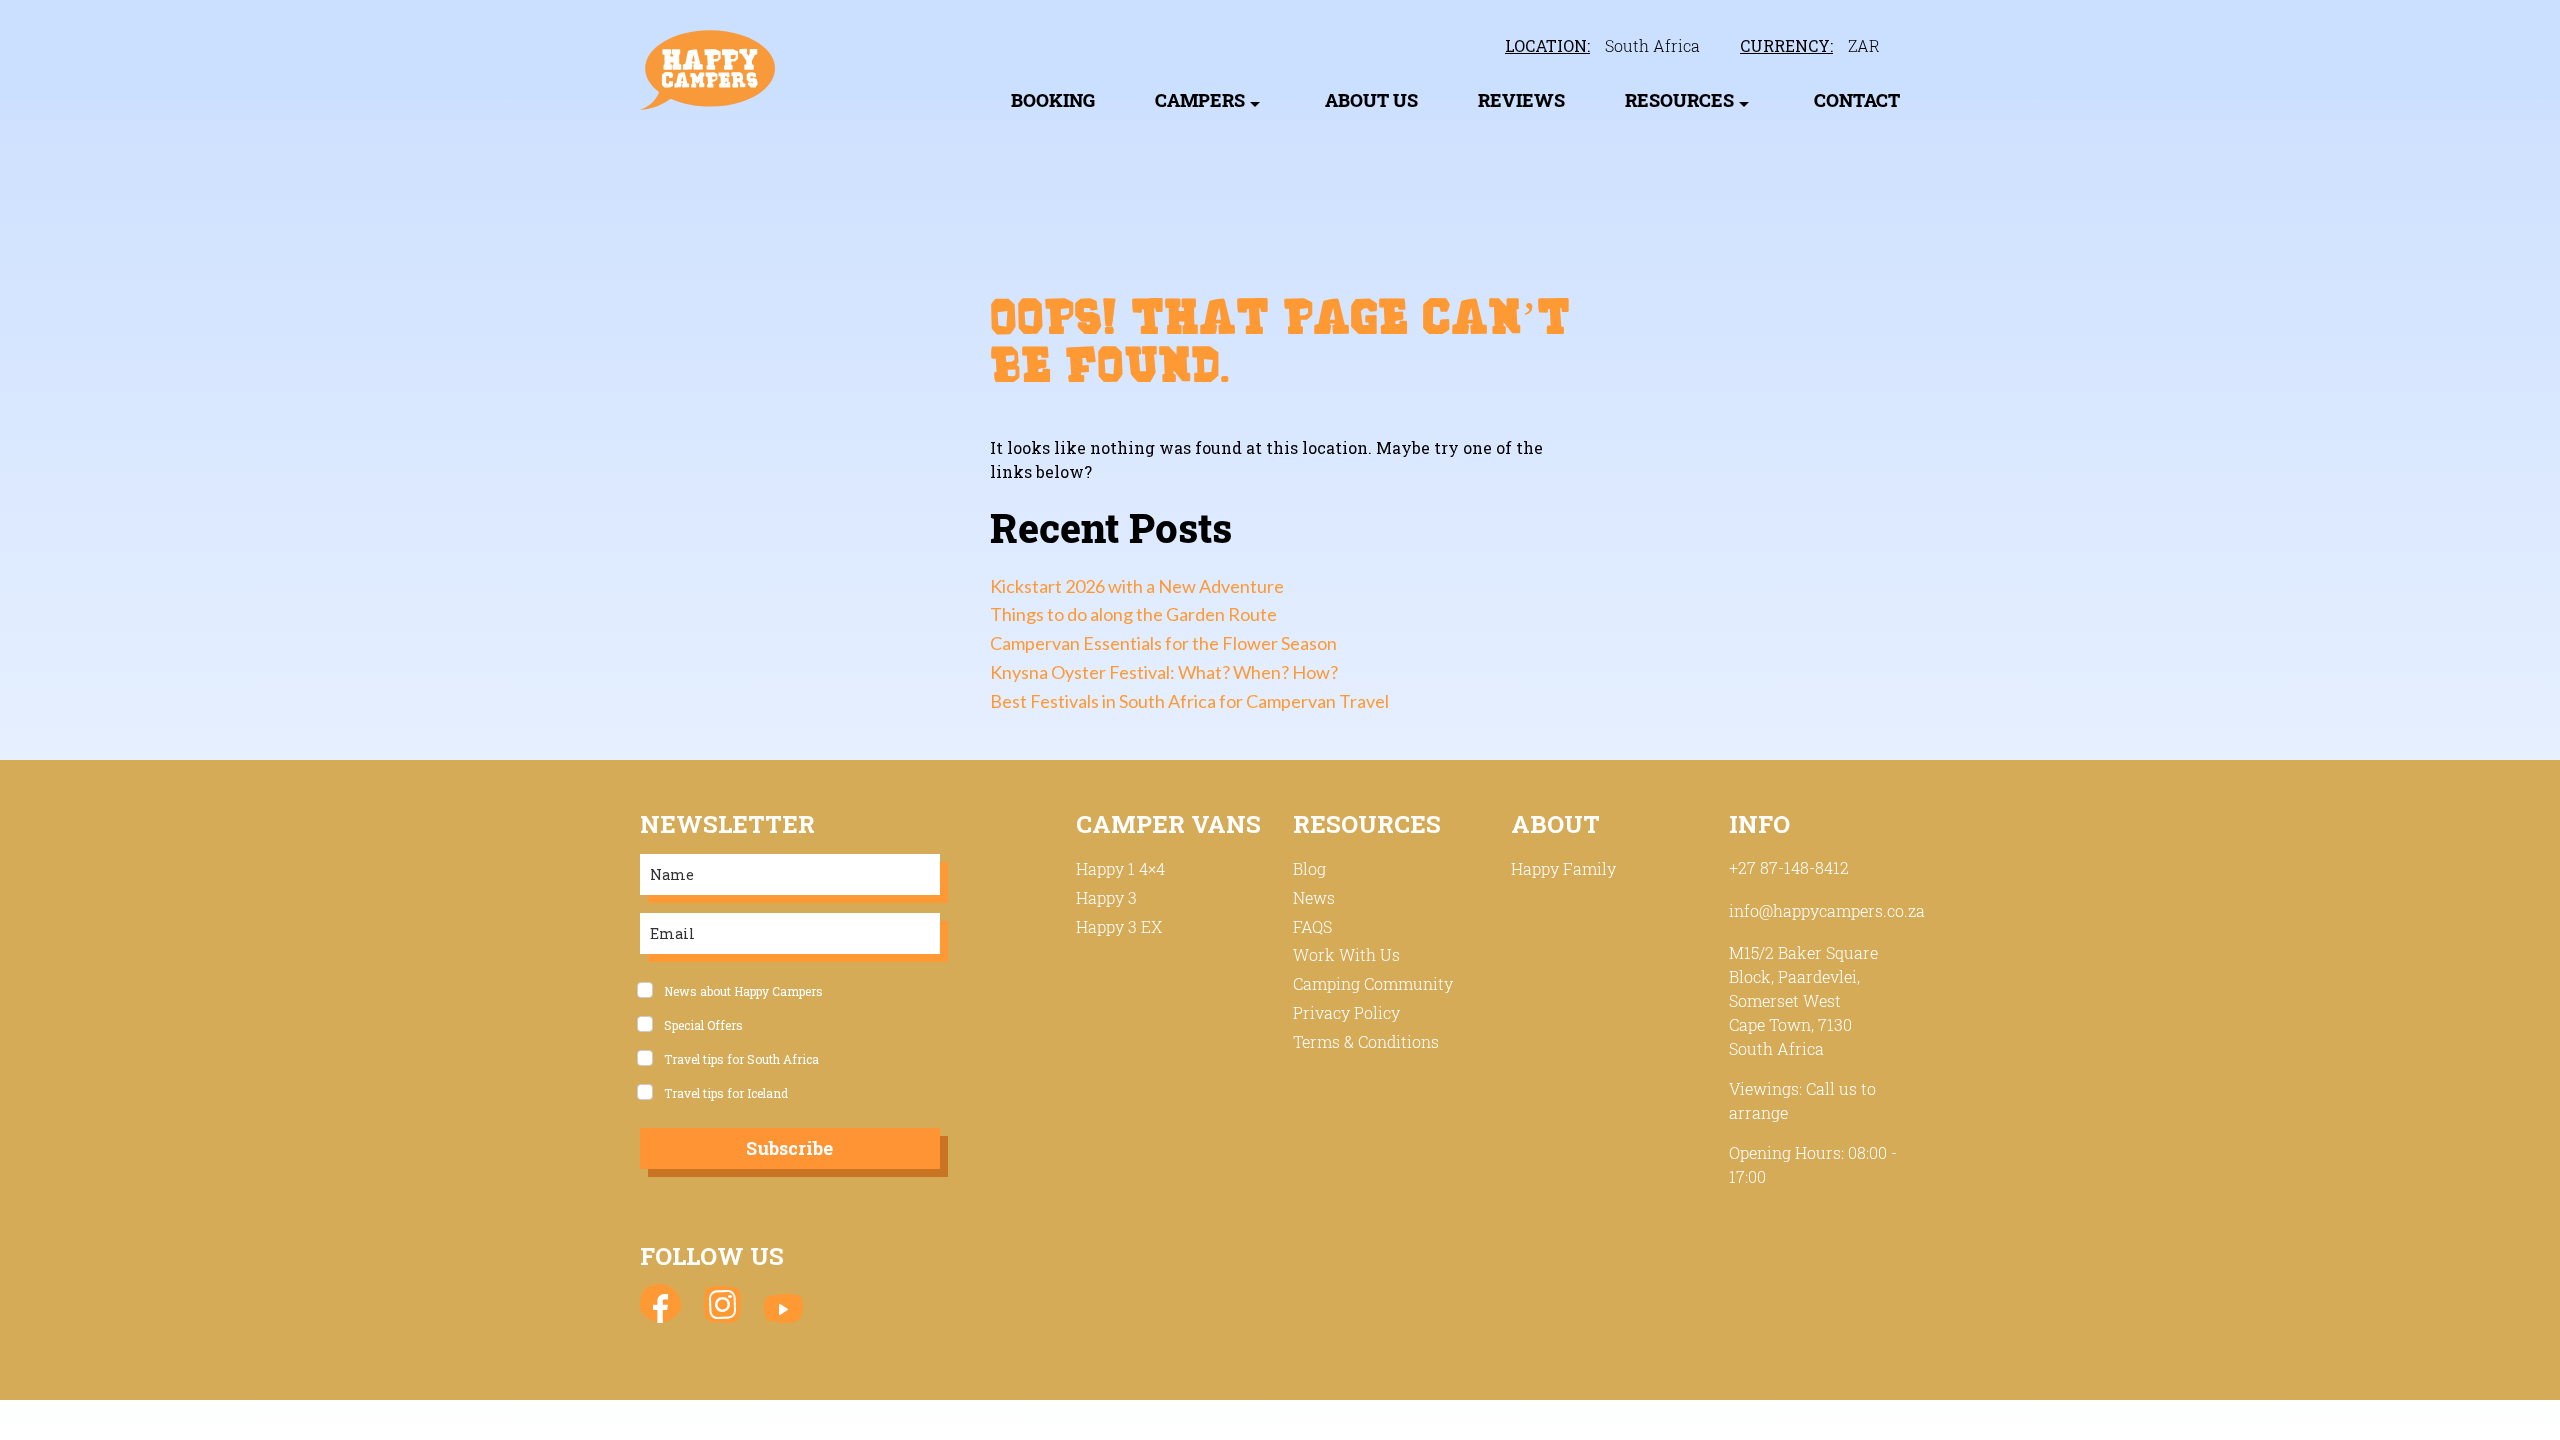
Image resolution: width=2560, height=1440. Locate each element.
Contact (1857, 100)
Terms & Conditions (1366, 1041)
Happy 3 (1106, 897)
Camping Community (1373, 983)
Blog (1309, 868)
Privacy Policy (1346, 1012)
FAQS (1312, 926)
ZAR (1864, 46)
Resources (1679, 100)
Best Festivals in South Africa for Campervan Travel (1189, 701)
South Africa (1652, 46)
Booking (1053, 100)
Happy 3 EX (1119, 926)
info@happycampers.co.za (1827, 910)
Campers (1200, 100)
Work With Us (1346, 954)
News (1314, 897)
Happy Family (1563, 868)
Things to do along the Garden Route (1133, 614)
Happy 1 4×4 (1120, 868)
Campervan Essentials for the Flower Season (1163, 643)
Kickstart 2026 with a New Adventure (1137, 586)
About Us (1371, 100)
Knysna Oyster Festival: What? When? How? (1164, 672)
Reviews (1521, 100)
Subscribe (789, 1148)
